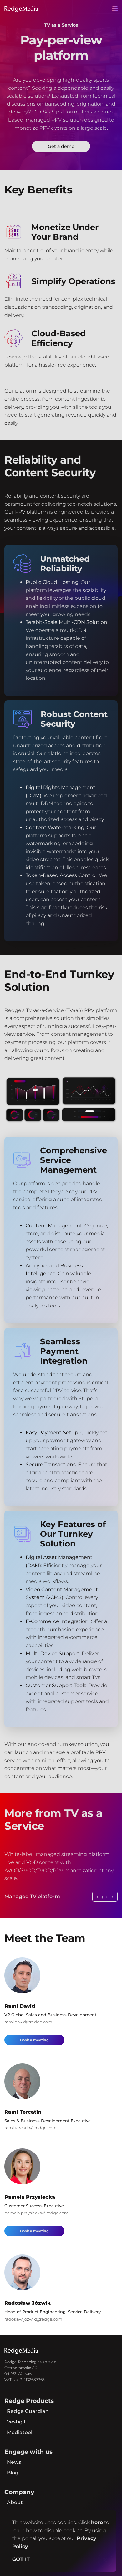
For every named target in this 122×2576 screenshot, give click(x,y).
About (15, 2502)
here (97, 2522)
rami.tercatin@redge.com (30, 2128)
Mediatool (20, 2432)
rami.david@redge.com (28, 2022)
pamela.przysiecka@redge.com (36, 2213)
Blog (13, 2473)
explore (105, 1897)
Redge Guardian (28, 2411)
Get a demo (61, 146)
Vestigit (16, 2422)
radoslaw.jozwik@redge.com (33, 2319)
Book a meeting (34, 2040)
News (14, 2462)
